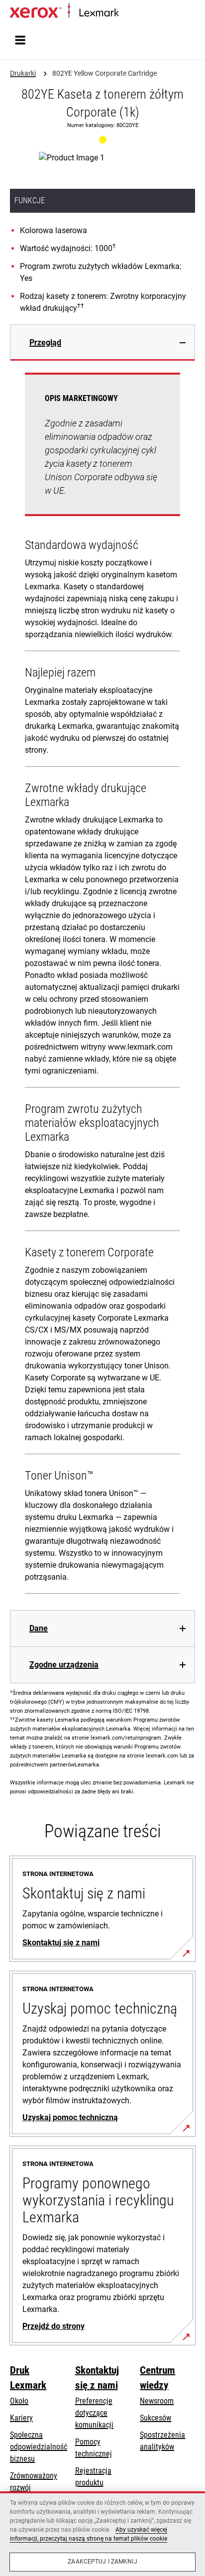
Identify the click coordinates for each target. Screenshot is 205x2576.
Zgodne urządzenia (64, 1665)
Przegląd (45, 342)
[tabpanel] (102, 985)
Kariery (21, 2418)
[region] (102, 2534)
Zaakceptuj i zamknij (102, 2562)
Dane (39, 1628)
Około (19, 2401)
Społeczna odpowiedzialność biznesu (39, 2447)
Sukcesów (155, 2418)
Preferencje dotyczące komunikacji (94, 2413)
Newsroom (157, 2401)
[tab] (102, 342)
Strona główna (138, 13)
